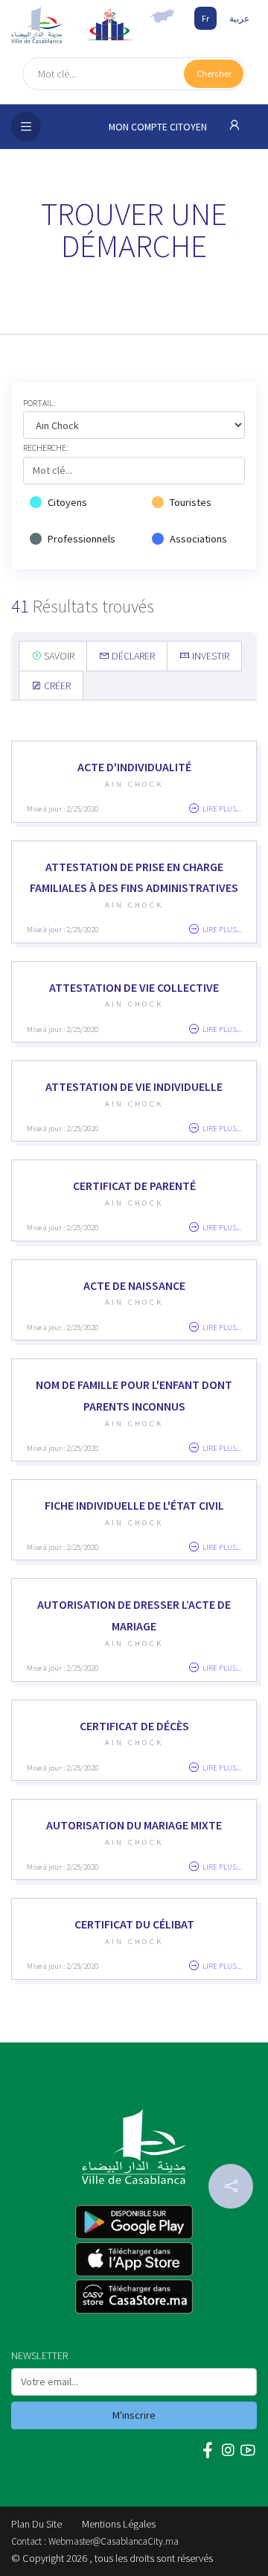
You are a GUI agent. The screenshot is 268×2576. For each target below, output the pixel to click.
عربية (239, 18)
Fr (205, 18)
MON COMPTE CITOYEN (159, 127)
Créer (56, 686)
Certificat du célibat (134, 1924)
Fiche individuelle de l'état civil (134, 1505)
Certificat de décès (134, 1726)
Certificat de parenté (134, 1186)
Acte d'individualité (134, 767)
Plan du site (36, 2524)
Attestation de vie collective (134, 987)
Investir (210, 656)
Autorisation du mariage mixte (134, 1825)
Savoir (58, 656)
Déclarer (132, 656)
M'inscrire (134, 2415)
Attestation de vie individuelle (134, 1086)
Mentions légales (119, 2524)
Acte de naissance (134, 1285)
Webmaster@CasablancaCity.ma (114, 2541)
